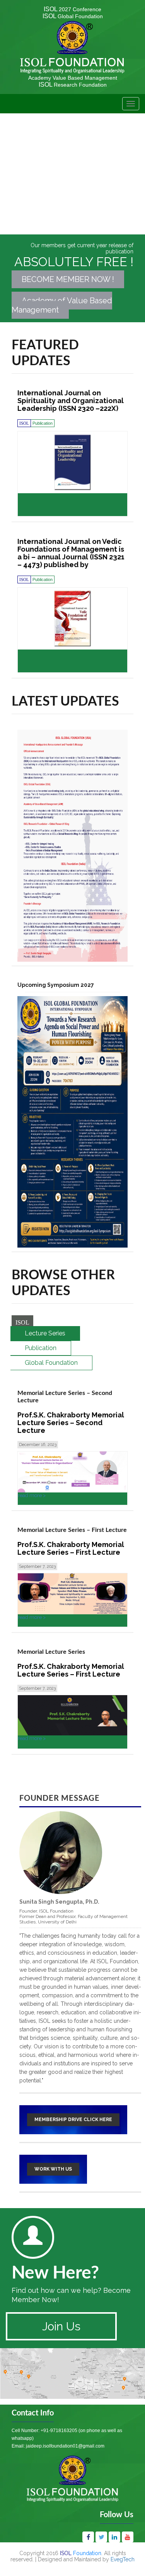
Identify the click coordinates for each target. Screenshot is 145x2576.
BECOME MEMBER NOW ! (68, 279)
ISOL (72, 9)
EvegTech (123, 2559)
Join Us (61, 2326)
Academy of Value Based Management (62, 305)
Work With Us (53, 2169)
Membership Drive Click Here (73, 2120)
